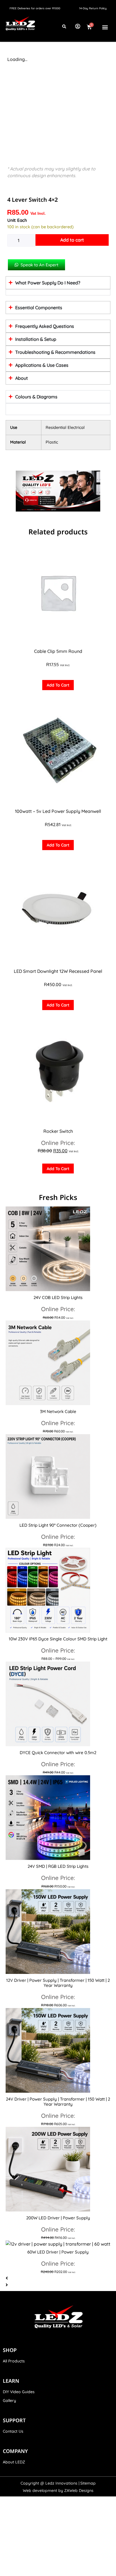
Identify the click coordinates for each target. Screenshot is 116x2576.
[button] (105, 27)
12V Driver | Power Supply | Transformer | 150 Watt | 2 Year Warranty (58, 1983)
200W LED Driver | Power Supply (58, 2218)
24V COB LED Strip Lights (58, 1297)
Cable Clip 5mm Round (58, 651)
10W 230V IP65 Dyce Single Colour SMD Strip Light (58, 1639)
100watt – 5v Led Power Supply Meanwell (58, 811)
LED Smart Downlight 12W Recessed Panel (58, 971)
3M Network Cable (58, 1411)
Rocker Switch (58, 1131)
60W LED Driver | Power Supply (58, 2252)
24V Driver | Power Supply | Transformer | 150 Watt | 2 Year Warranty (58, 2102)
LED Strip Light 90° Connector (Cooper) (58, 1525)
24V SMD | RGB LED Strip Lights (58, 1866)
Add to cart (72, 240)
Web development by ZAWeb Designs (58, 2491)
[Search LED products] (64, 27)
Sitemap (88, 2483)
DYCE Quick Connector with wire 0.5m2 (58, 1753)
